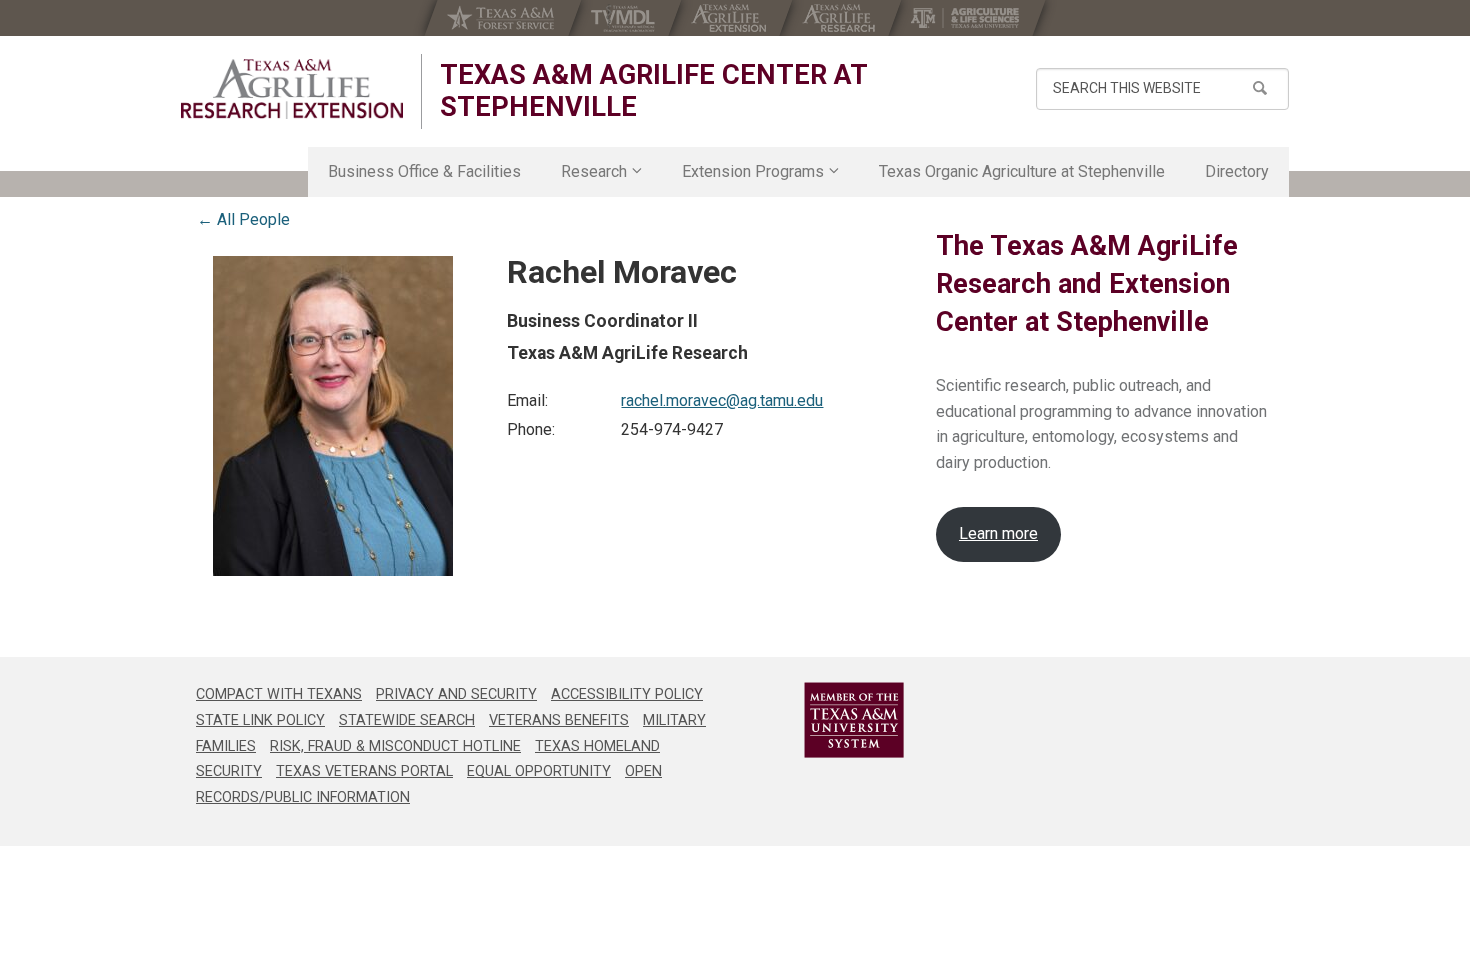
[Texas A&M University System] (827, 720)
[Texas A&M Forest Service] (503, 18)
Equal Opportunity (539, 771)
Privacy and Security (456, 694)
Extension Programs (753, 171)
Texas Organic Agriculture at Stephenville (1022, 171)
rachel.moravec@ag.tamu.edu (722, 400)
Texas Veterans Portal (364, 771)
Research (594, 171)
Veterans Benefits (559, 720)
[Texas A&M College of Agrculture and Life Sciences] (967, 18)
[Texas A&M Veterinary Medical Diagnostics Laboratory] (625, 18)
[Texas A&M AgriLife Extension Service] (730, 18)
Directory (1237, 171)
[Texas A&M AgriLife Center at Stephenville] (292, 89)
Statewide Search (407, 720)
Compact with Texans (279, 694)
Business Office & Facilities (424, 171)
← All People (243, 219)
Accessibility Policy (627, 694)
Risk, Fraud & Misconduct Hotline (395, 746)
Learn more (998, 533)
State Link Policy (260, 720)
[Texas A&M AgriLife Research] (840, 18)
